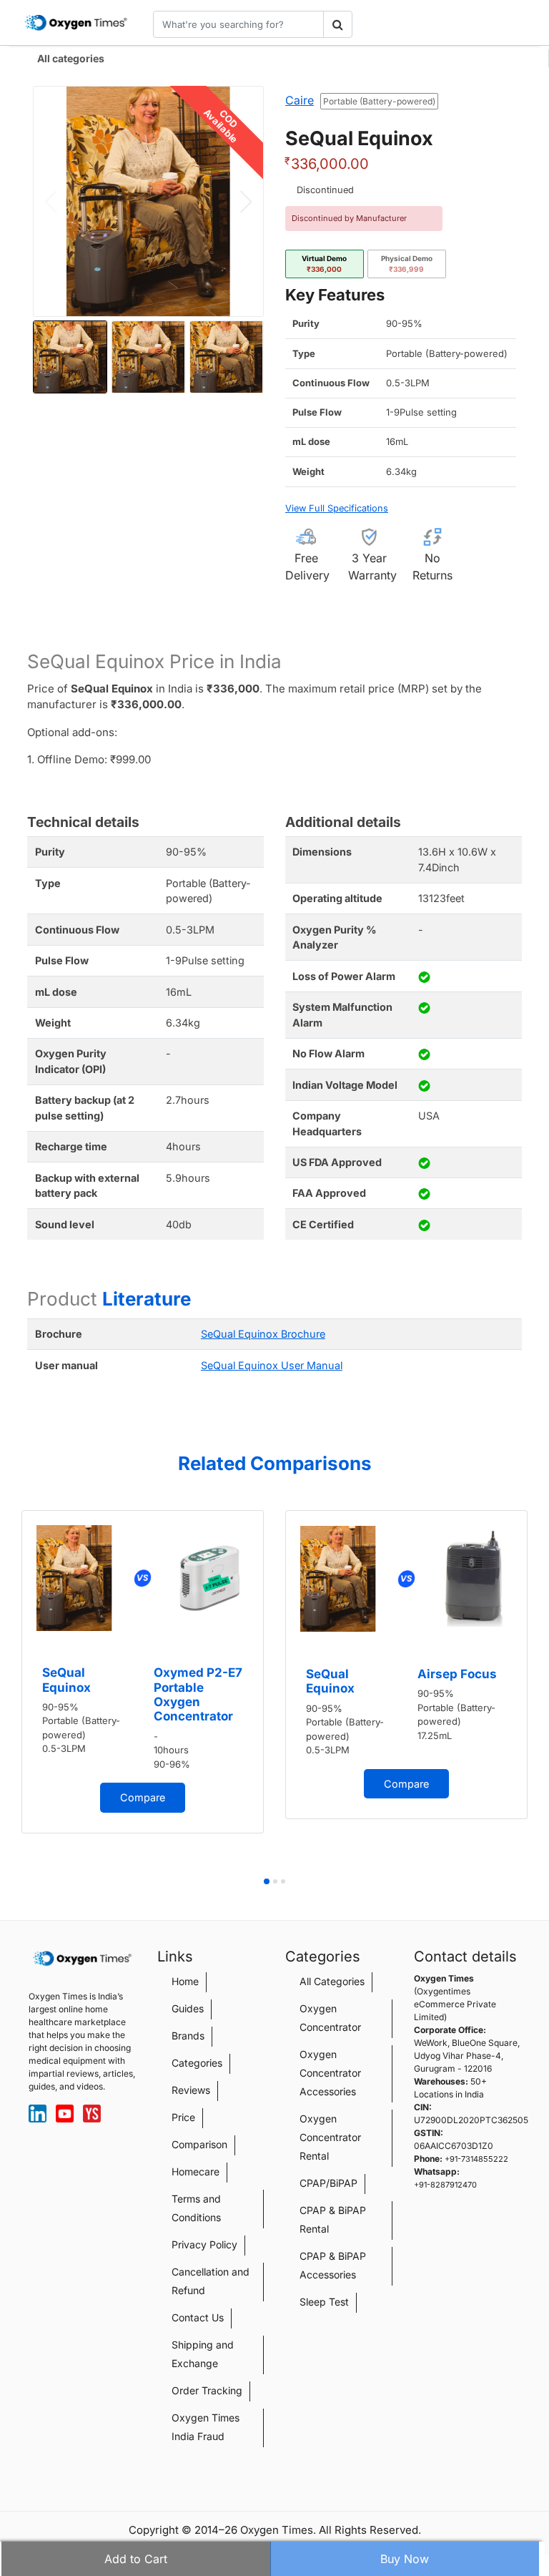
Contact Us (198, 2317)
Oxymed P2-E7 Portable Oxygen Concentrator (198, 1694)
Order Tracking (207, 2390)
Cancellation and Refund (211, 2281)
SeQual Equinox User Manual (272, 1365)
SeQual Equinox (66, 1680)
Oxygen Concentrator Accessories (330, 2073)
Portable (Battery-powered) (379, 101)
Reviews (191, 2090)
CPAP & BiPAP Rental (333, 2219)
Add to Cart (136, 2559)
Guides (188, 2008)
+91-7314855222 (476, 2159)
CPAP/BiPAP (328, 2183)
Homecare (196, 2171)
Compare (143, 1797)
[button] (246, 202)
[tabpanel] (143, 1672)
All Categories (332, 1981)
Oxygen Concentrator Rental (330, 2137)
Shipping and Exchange (203, 2354)
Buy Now (405, 2559)
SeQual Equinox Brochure (263, 1334)
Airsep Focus (457, 1674)
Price (183, 2117)
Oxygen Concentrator (330, 2018)
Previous (14, 1691)
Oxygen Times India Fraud (206, 2427)
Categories (197, 2063)
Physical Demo (407, 264)
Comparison (199, 2144)
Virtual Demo (324, 264)
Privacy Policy (204, 2244)
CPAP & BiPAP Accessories (333, 2265)
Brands (188, 2036)
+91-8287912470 (445, 2185)
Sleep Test (324, 2302)
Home (185, 1981)
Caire (300, 100)
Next (535, 1691)
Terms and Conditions (196, 2208)
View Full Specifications (337, 508)
